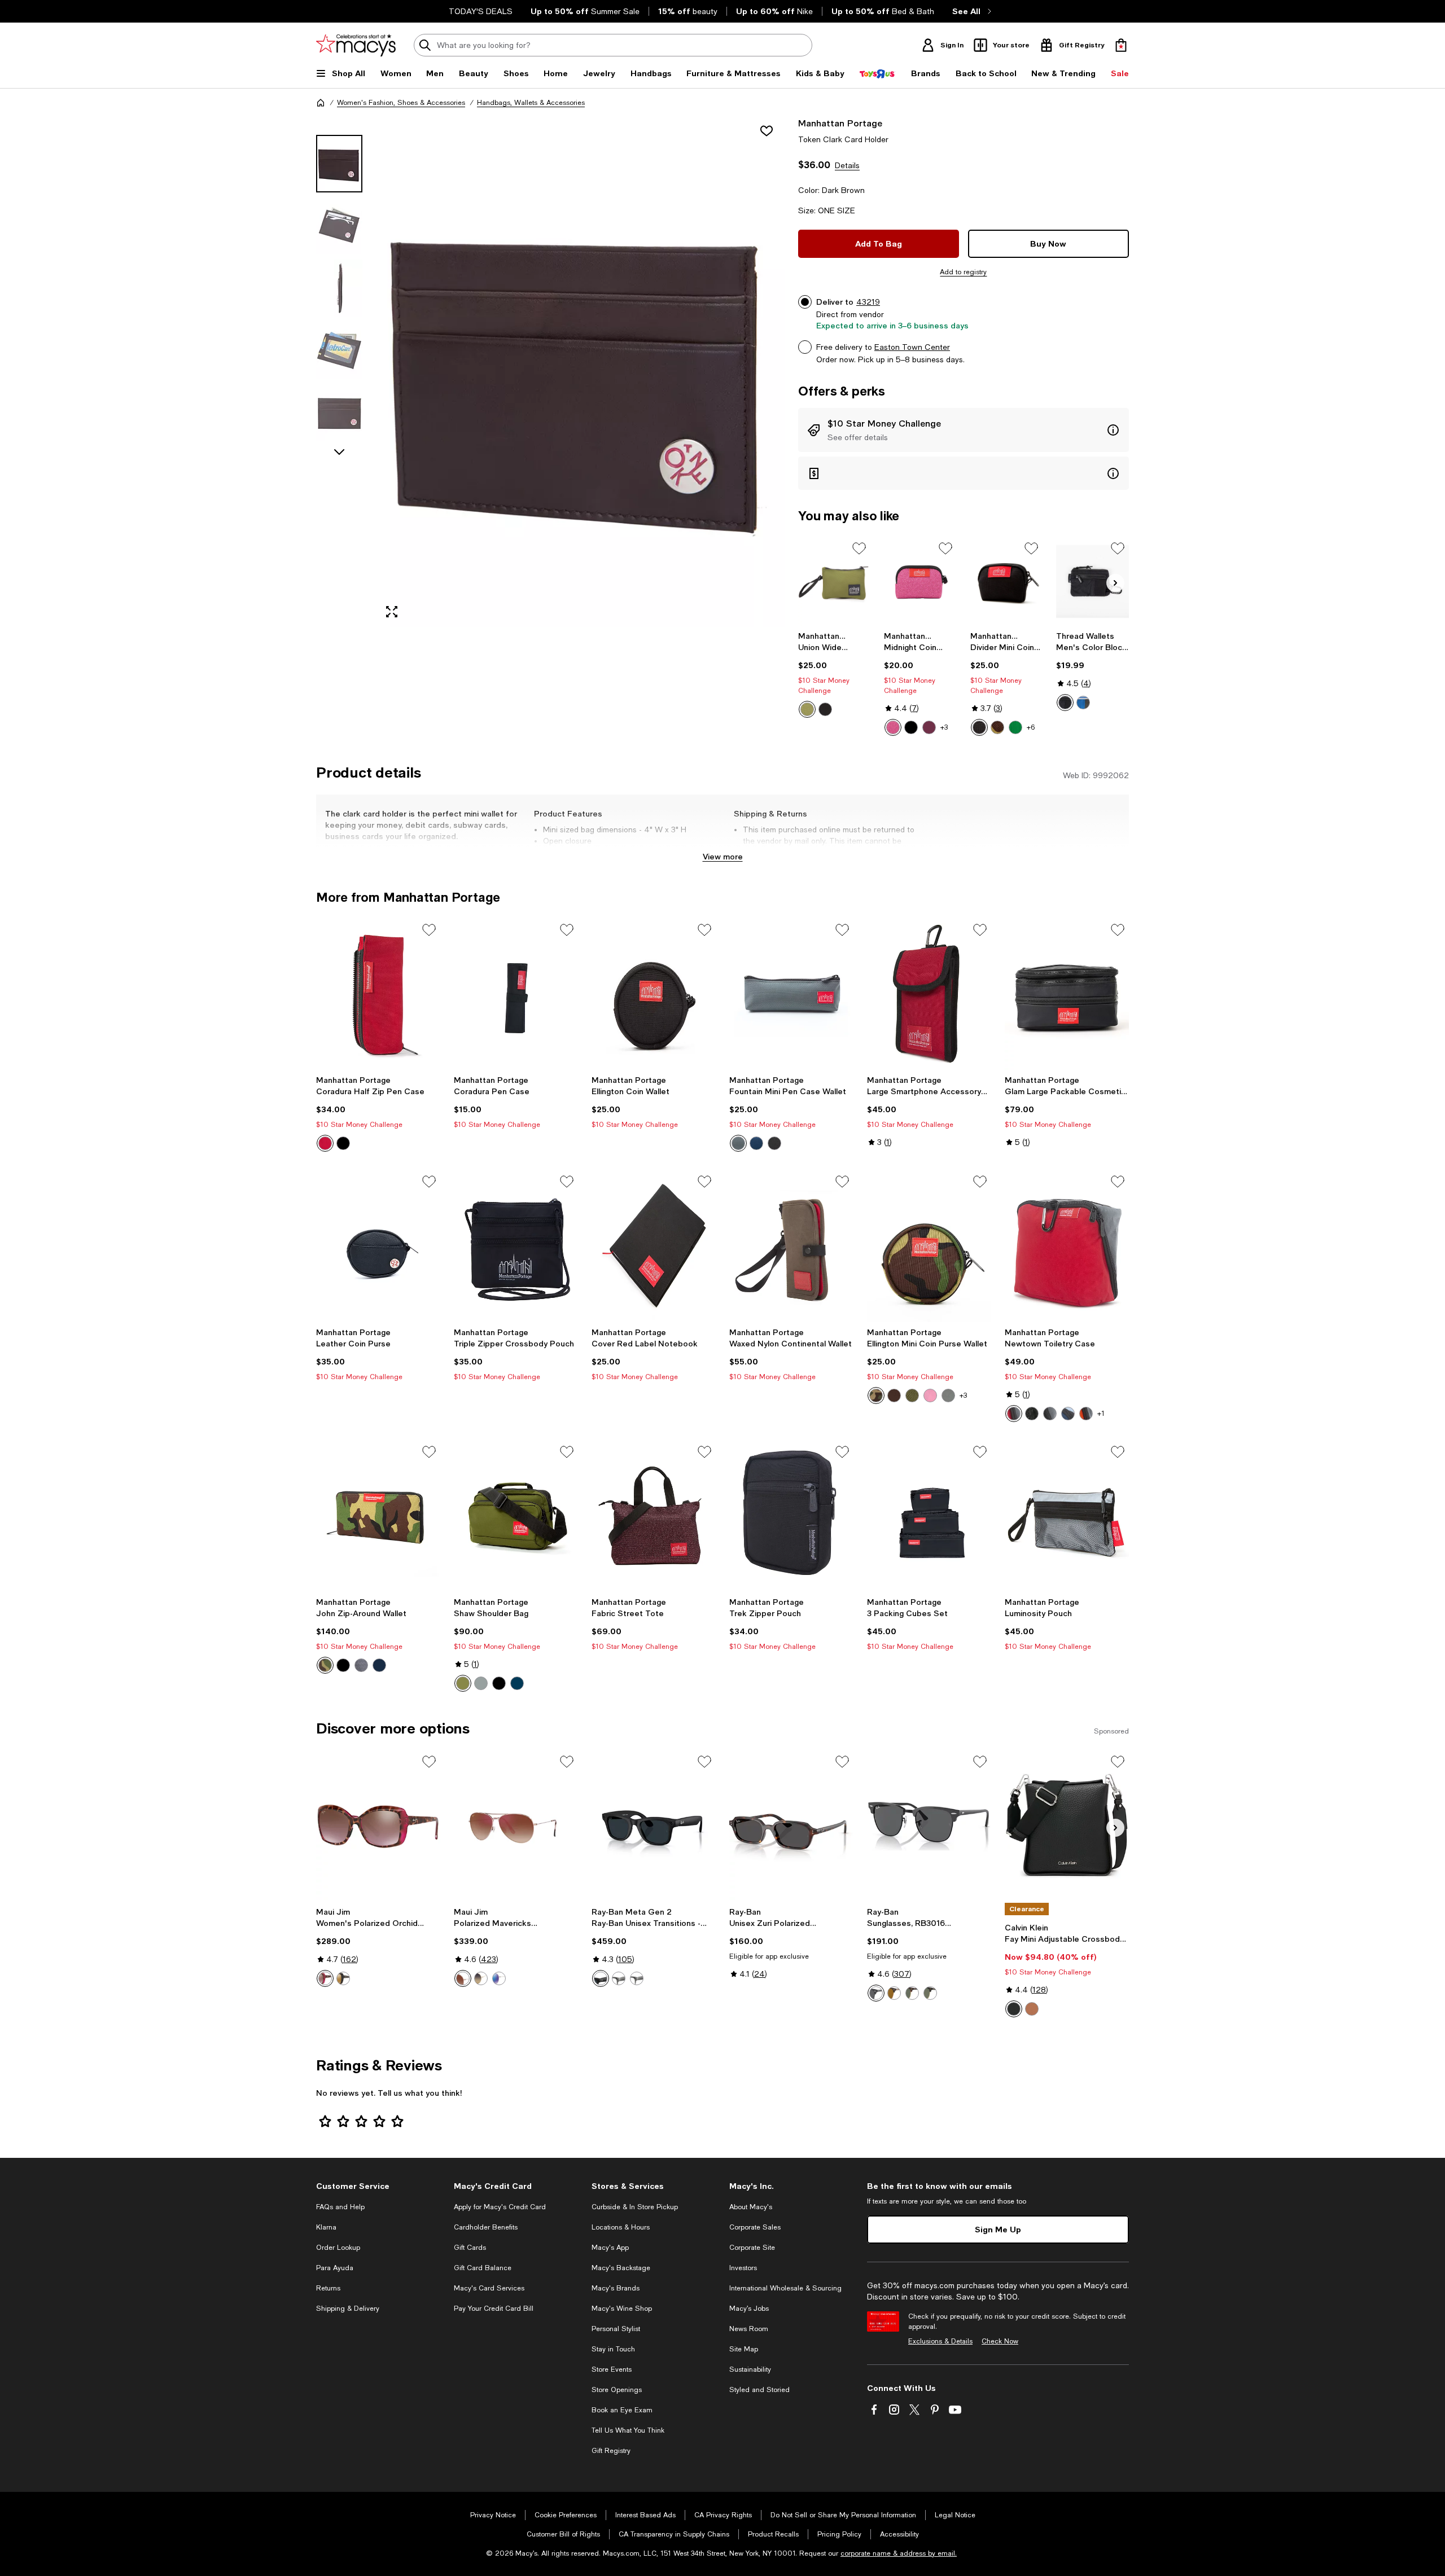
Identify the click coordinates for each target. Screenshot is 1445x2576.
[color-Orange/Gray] (1086, 1414)
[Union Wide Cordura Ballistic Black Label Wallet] (835, 582)
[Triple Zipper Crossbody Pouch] (516, 1246)
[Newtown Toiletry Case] (1067, 1246)
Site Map (744, 2349)
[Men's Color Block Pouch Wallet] (1092, 582)
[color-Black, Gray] (601, 1978)
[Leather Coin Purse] (378, 1246)
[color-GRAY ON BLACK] (876, 1993)
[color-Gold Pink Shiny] (463, 1978)
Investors (743, 2268)
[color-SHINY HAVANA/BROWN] (894, 1993)
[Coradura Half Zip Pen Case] (378, 994)
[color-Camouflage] (876, 1395)
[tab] (339, 164)
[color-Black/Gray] (1050, 1414)
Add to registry (963, 272)
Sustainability (750, 2369)
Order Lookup (338, 2248)
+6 (1031, 727)
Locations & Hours (621, 2227)
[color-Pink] (893, 727)
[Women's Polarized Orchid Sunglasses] (378, 1826)
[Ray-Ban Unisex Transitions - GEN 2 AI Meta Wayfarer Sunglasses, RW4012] (654, 1826)
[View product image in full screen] (392, 612)
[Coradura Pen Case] (516, 994)
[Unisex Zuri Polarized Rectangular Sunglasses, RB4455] (791, 1826)
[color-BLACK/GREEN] (930, 1993)
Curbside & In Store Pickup (635, 2207)
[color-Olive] (807, 709)
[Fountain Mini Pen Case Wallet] (791, 994)
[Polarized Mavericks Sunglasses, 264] (516, 1826)
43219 (868, 302)
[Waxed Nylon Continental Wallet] (791, 1246)
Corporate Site (752, 2248)
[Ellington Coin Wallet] (654, 994)
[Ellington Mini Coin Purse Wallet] (929, 1246)
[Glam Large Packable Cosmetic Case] (1067, 994)
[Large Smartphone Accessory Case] (929, 994)
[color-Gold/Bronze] (481, 1978)
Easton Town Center (912, 347)
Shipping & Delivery (348, 2309)
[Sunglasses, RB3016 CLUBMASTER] (929, 1826)
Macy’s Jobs (749, 2309)
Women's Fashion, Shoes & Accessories (401, 103)
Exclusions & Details (940, 2341)
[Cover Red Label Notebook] (654, 1246)
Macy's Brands (616, 2288)
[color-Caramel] (1032, 2009)
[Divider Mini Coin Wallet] (1007, 582)
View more (723, 856)
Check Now (1000, 2341)
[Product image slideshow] (580, 372)
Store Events (612, 2369)
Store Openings (617, 2390)
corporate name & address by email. (899, 2553)
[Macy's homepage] (321, 103)
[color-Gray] (738, 1143)
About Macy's (751, 2207)
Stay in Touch (613, 2349)
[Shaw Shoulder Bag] (516, 1516)
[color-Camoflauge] (997, 727)
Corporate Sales (755, 2227)
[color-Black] (825, 709)
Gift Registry (611, 2451)
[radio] (807, 709)
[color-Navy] (756, 1143)
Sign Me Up (998, 2229)
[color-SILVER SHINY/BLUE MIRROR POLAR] (499, 1978)
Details (847, 165)
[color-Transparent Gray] (637, 1978)
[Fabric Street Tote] (654, 1516)
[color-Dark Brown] (894, 1395)
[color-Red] (1083, 703)
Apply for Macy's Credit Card (500, 2207)
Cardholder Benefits (486, 2227)
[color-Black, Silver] (1014, 2009)
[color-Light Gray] (619, 1978)
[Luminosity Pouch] (1067, 1516)
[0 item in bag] (1121, 45)
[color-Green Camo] (325, 1665)
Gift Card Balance (483, 2268)
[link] (835, 674)
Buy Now (1048, 243)
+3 (944, 727)
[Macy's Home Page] (356, 45)
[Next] (1115, 583)
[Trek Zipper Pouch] (791, 1516)
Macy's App (610, 2248)
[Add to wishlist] (767, 131)
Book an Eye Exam (622, 2410)
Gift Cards (470, 2248)
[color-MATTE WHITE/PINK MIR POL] (325, 1978)
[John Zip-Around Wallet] (378, 1516)
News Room (749, 2329)
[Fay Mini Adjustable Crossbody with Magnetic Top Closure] (1067, 1826)
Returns (328, 2288)
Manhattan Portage (840, 123)
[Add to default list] (859, 548)
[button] (550, 372)
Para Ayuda (335, 2268)
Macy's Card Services (489, 2288)
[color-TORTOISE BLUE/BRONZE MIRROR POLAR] (343, 1978)
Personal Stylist (616, 2329)
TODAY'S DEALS (481, 11)
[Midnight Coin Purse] (920, 582)
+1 (1101, 1414)
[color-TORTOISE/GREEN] (912, 1993)
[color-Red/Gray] (1014, 1414)
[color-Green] (1015, 727)
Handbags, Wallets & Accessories (531, 103)
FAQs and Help (340, 2207)
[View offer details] (964, 430)
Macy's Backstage (621, 2268)
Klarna (326, 2227)
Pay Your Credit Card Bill (494, 2309)
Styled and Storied (759, 2390)
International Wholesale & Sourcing (785, 2288)
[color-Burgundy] (929, 727)
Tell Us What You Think (628, 2430)
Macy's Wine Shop (622, 2309)
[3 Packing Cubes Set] (929, 1516)
